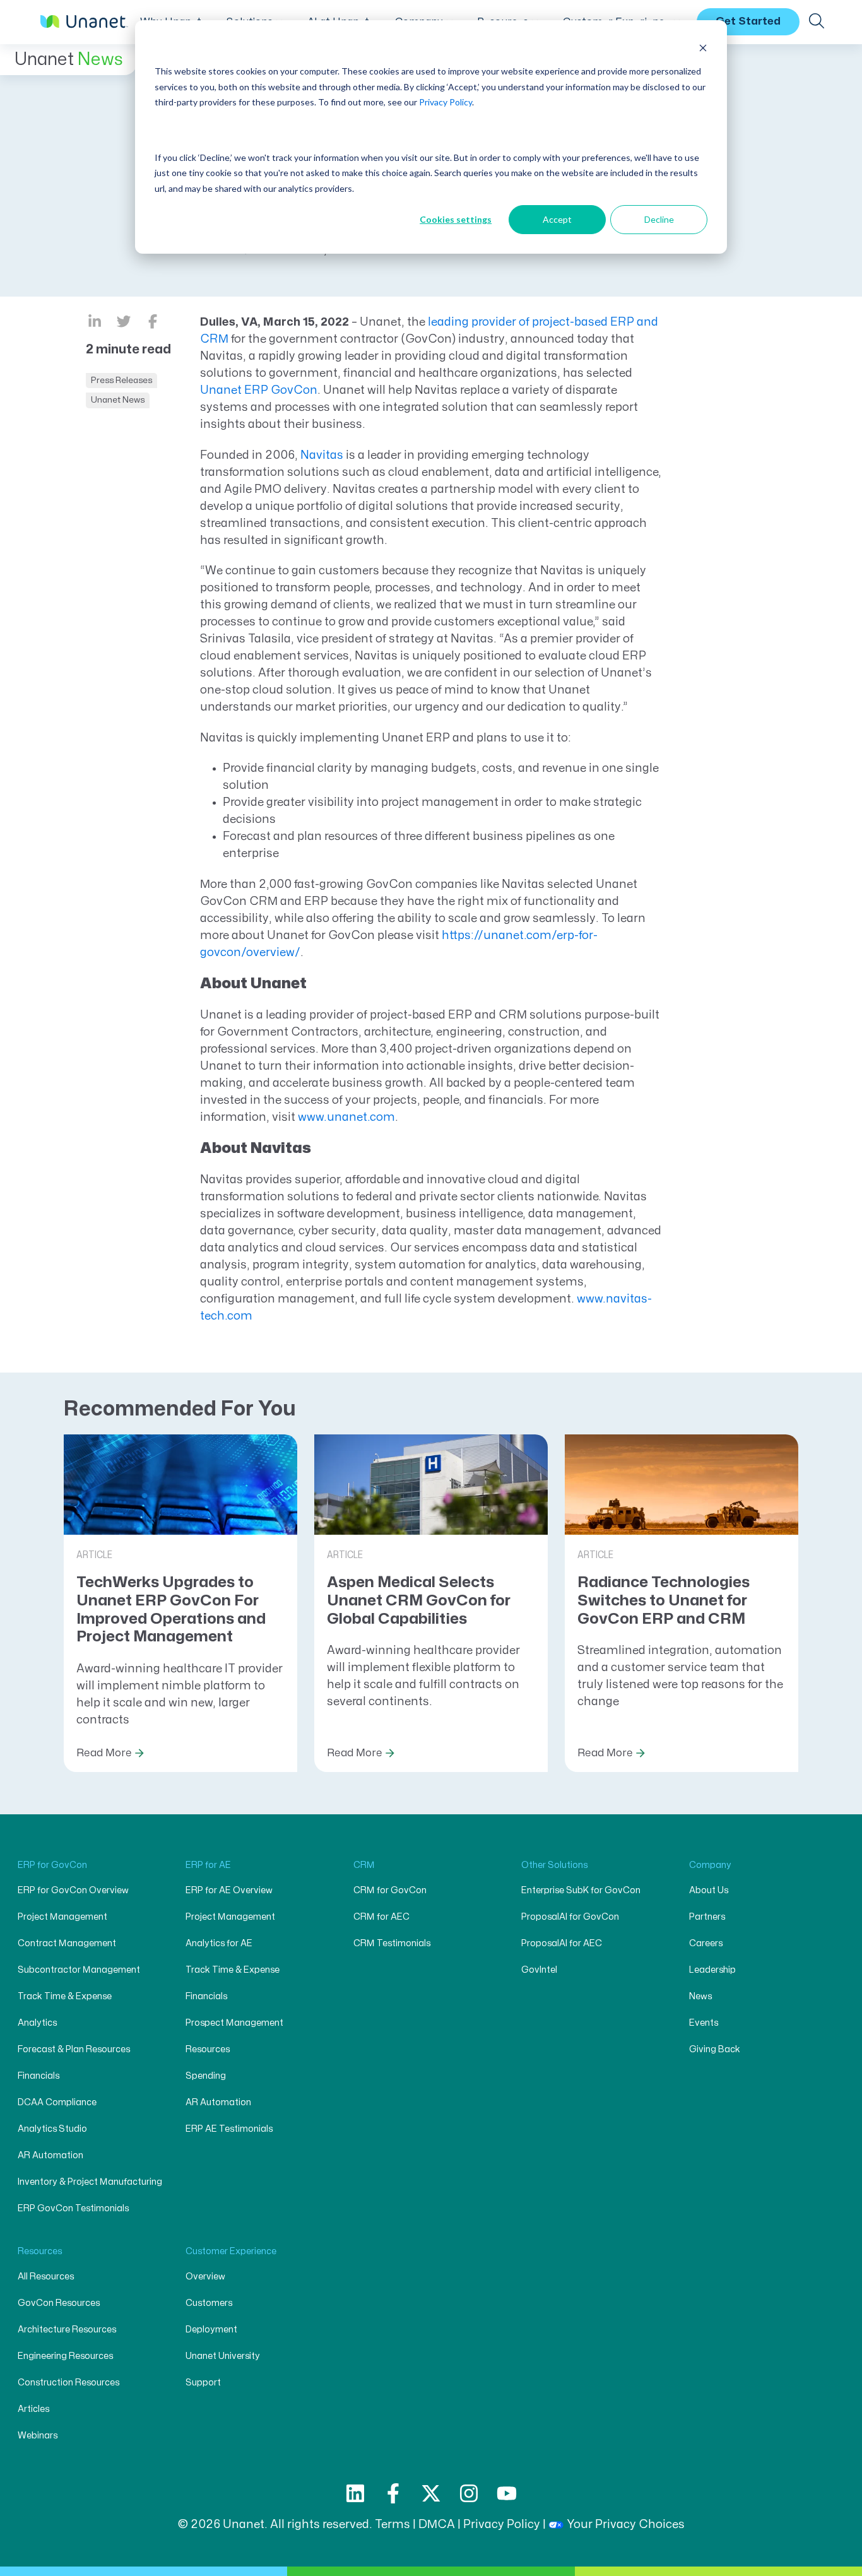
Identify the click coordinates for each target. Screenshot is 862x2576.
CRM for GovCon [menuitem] (390, 1890)
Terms (393, 2525)
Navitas (322, 455)
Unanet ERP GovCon (259, 390)
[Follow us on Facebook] (393, 2493)
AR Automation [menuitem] (50, 2155)
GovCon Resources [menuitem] (59, 2303)
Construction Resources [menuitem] (68, 2383)
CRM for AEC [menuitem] (381, 1917)
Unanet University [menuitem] (223, 2356)
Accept (557, 219)
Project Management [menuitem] (62, 1917)
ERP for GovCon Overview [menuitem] (73, 1890)
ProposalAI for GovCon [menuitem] (570, 1917)
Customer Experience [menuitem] (231, 2251)
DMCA (437, 2525)
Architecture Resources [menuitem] (67, 2330)
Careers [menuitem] (706, 1943)
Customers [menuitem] (209, 2303)
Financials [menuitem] (38, 2076)
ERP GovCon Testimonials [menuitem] (73, 2208)
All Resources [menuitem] (46, 2277)
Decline (659, 219)
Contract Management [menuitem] (67, 1943)
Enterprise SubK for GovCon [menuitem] (581, 1890)
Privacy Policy (446, 102)
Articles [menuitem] (33, 2409)
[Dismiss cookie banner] (703, 48)
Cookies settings (456, 219)
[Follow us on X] (431, 2493)
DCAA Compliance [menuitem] (57, 2102)
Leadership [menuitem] (712, 1970)
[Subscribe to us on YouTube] (507, 2493)
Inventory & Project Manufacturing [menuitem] (90, 2182)
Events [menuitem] (704, 2023)
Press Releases (121, 380)
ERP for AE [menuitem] (208, 1865)
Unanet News (118, 400)
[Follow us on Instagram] (469, 2493)
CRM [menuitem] (364, 1865)
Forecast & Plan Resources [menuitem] (74, 2049)
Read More (104, 1753)
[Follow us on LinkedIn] (355, 2493)
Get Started (748, 21)
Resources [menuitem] (208, 2049)
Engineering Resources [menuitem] (65, 2356)
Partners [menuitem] (707, 1917)
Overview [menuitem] (205, 2277)
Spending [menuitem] (206, 2076)
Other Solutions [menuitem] (554, 1865)
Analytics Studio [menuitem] (52, 2129)
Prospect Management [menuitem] (234, 2023)
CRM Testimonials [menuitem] (392, 1943)
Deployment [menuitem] (211, 2330)
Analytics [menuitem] (37, 2023)
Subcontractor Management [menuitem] (79, 1970)
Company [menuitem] (710, 1865)
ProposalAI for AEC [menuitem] (562, 1943)
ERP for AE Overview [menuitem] (229, 1890)
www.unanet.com (346, 1117)
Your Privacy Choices (626, 2525)
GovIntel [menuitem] (539, 1970)
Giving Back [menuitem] (715, 2049)
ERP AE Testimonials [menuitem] (229, 2129)
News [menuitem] (700, 1996)
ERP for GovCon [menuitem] (52, 1865)
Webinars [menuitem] (38, 2436)
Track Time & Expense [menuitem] (65, 1996)
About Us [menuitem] (709, 1890)
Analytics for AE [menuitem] (219, 1943)
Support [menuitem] (203, 2383)
